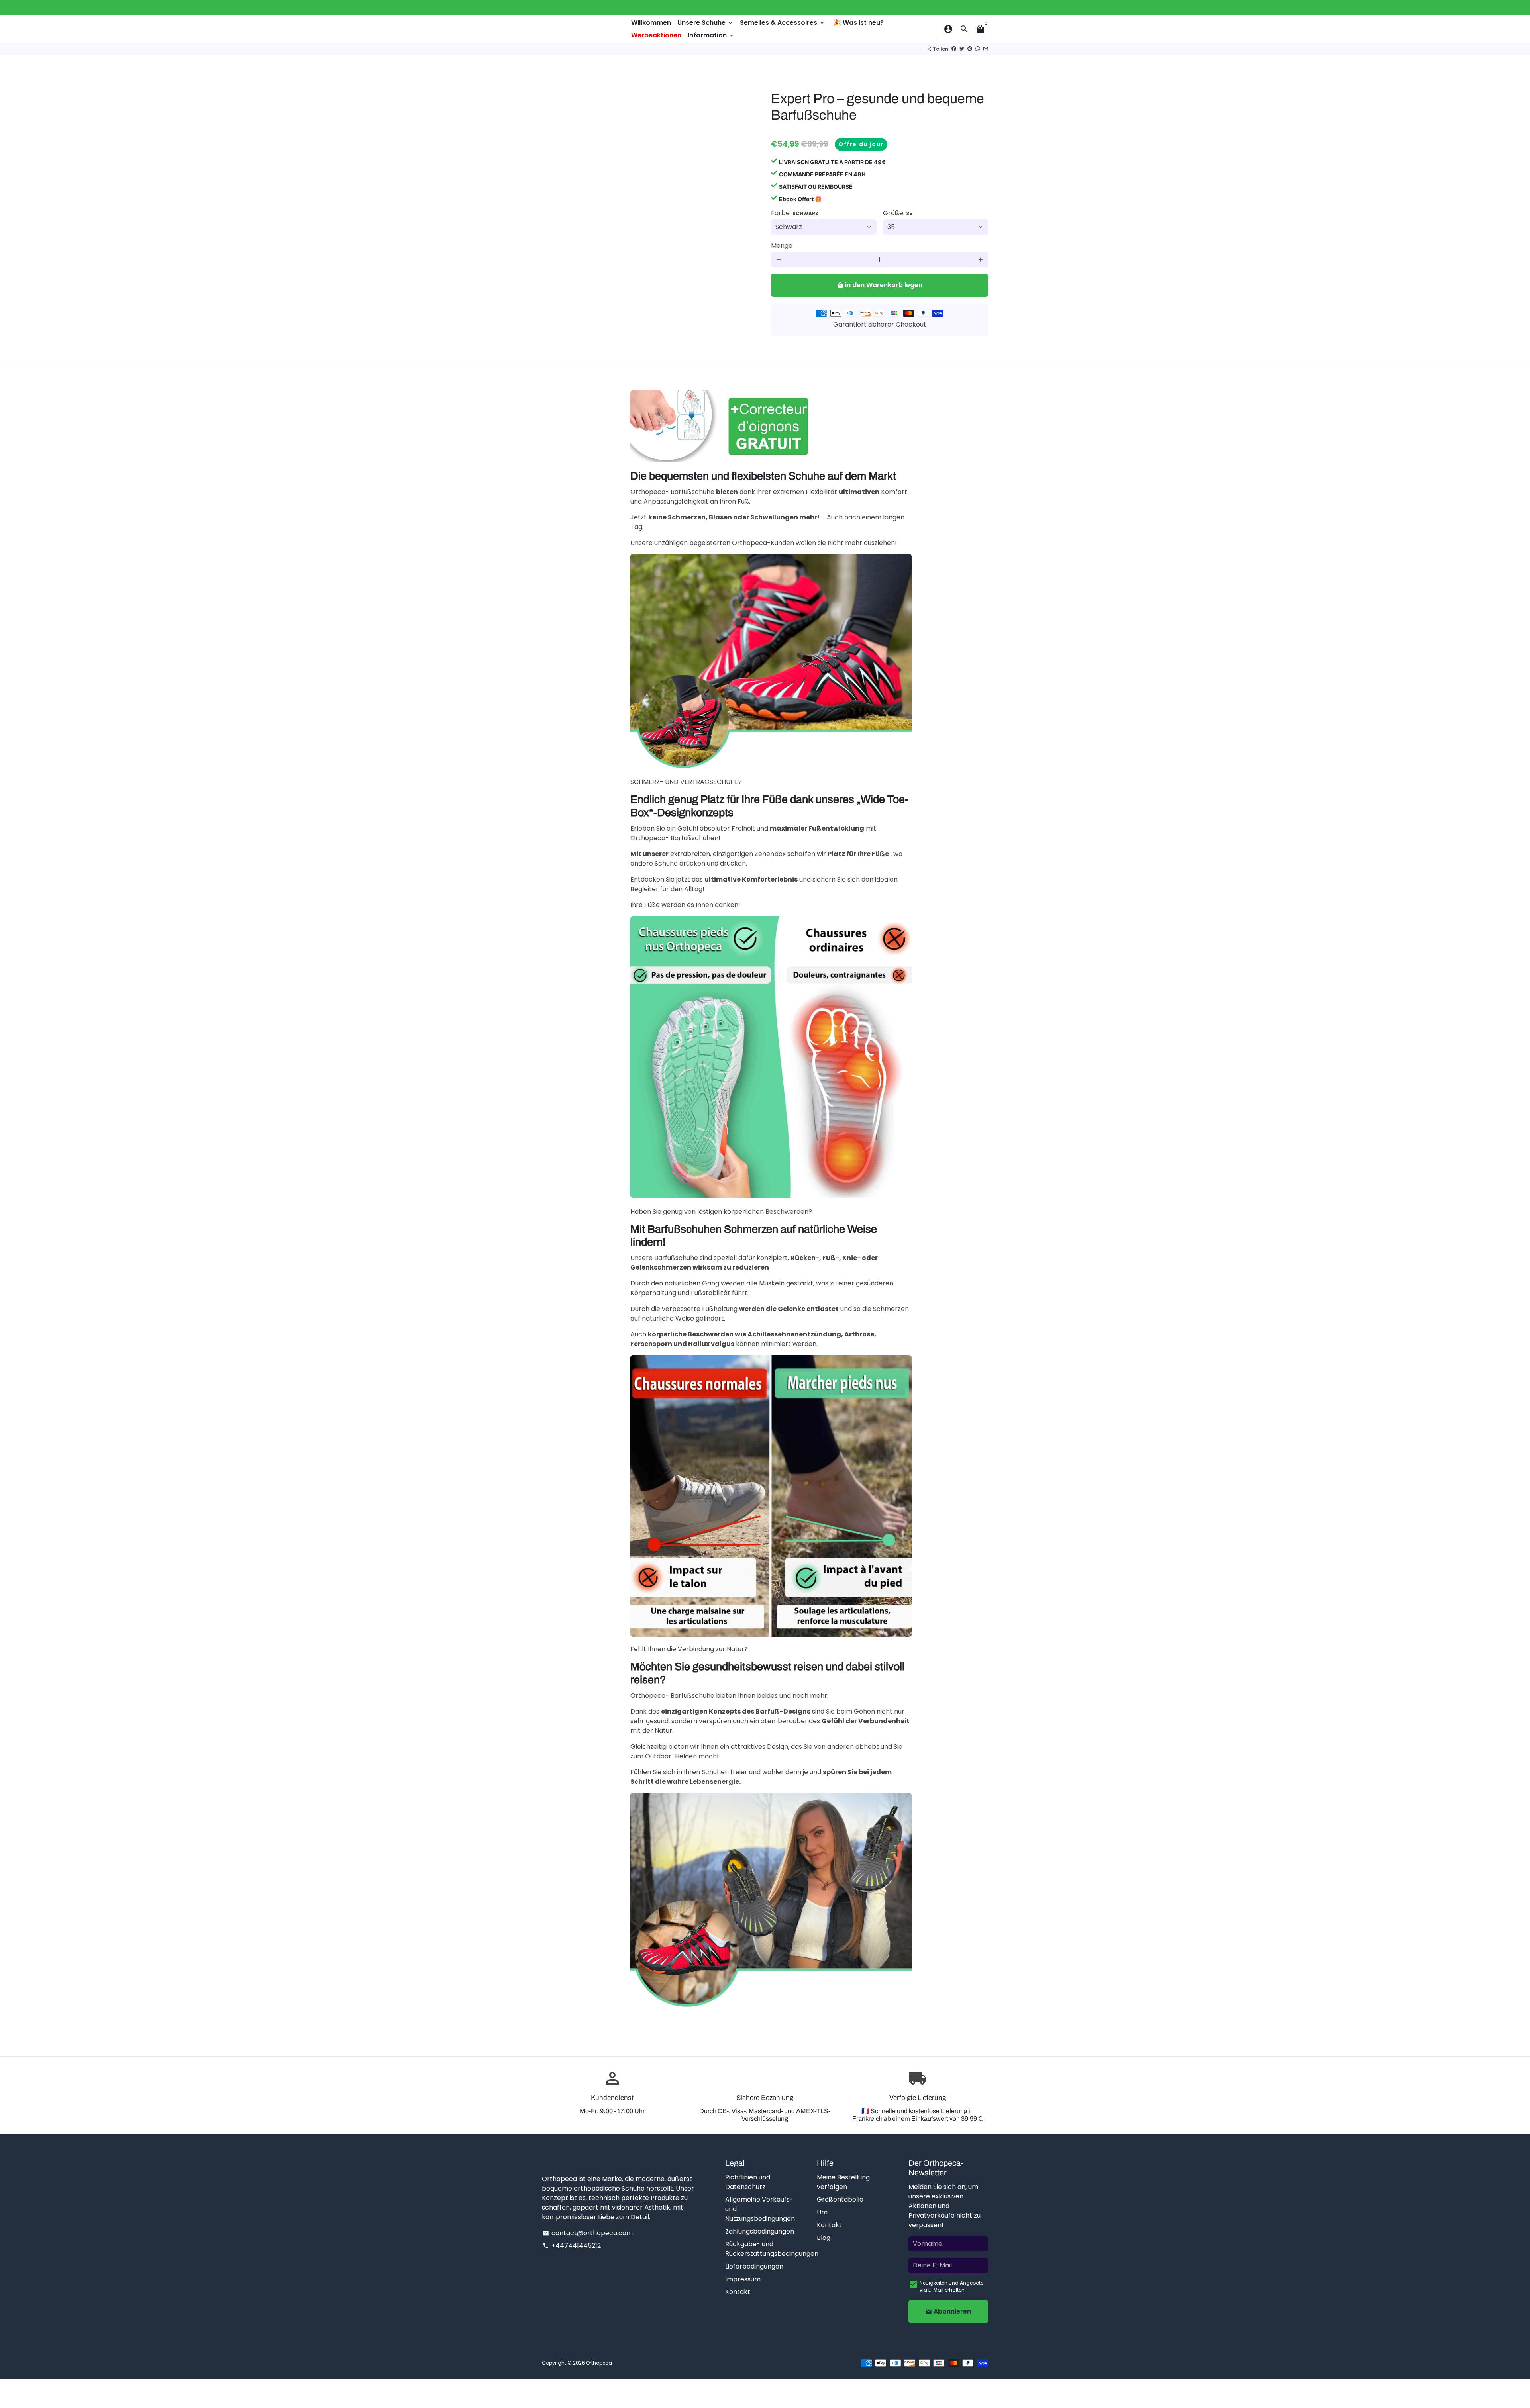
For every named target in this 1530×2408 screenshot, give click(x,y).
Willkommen (651, 23)
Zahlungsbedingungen (760, 2231)
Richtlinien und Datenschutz (748, 2182)
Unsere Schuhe (705, 23)
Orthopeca (599, 2363)
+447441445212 (572, 2246)
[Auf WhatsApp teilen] (978, 49)
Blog (824, 2238)
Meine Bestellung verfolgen (843, 2182)
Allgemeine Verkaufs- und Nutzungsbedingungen (760, 2209)
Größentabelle (840, 2199)
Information (711, 35)
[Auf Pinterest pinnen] (970, 49)
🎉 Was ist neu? (858, 23)
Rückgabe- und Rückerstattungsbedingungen (772, 2249)
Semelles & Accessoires (783, 23)
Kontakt (738, 2292)
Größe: (898, 213)
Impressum (743, 2279)
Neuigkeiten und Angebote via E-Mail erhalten (951, 2286)
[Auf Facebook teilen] (954, 49)
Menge (782, 246)
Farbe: (795, 213)
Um (822, 2212)
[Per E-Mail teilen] (986, 49)
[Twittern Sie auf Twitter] (962, 49)
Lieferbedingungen (754, 2266)
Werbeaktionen (656, 35)
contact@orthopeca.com (588, 2233)
